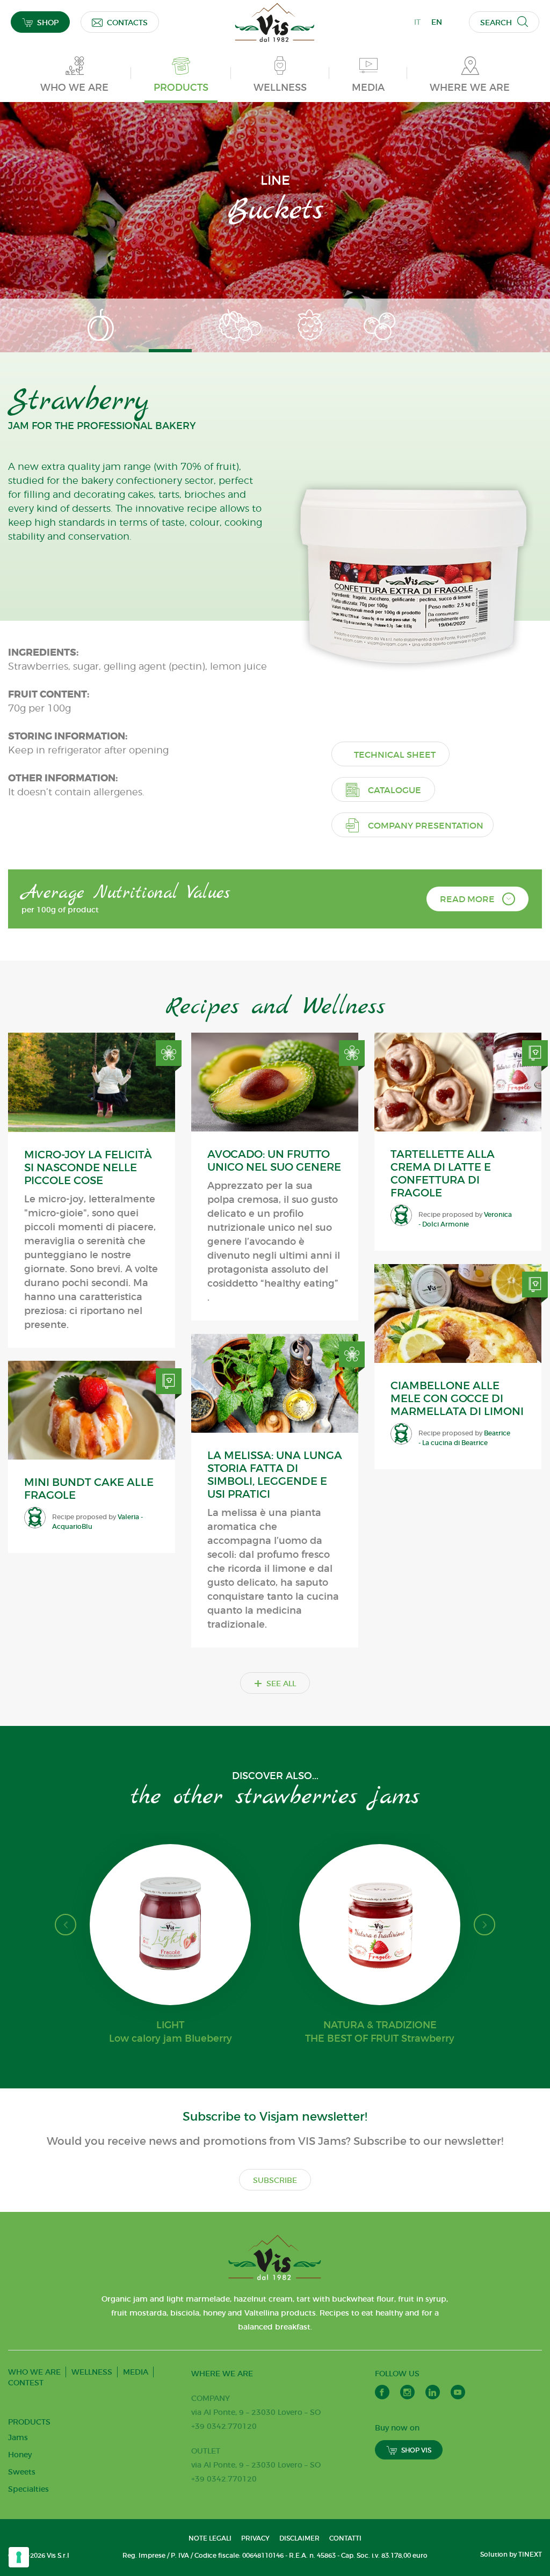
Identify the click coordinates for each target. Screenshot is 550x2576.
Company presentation (426, 825)
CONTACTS (127, 23)
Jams (18, 2437)
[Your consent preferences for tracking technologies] (19, 2557)
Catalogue (395, 790)
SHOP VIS (416, 2450)
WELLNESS (92, 2372)
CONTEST (26, 2383)
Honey (20, 2455)
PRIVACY (255, 2538)
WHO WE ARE (34, 2372)
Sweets (22, 2472)
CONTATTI (345, 2538)
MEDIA (136, 2372)
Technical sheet (395, 754)
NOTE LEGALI (210, 2538)
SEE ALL (275, 1683)
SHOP (48, 23)
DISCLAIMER (299, 2538)
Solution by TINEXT (511, 2554)
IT (417, 22)
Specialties (28, 2489)
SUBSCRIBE (275, 2180)
